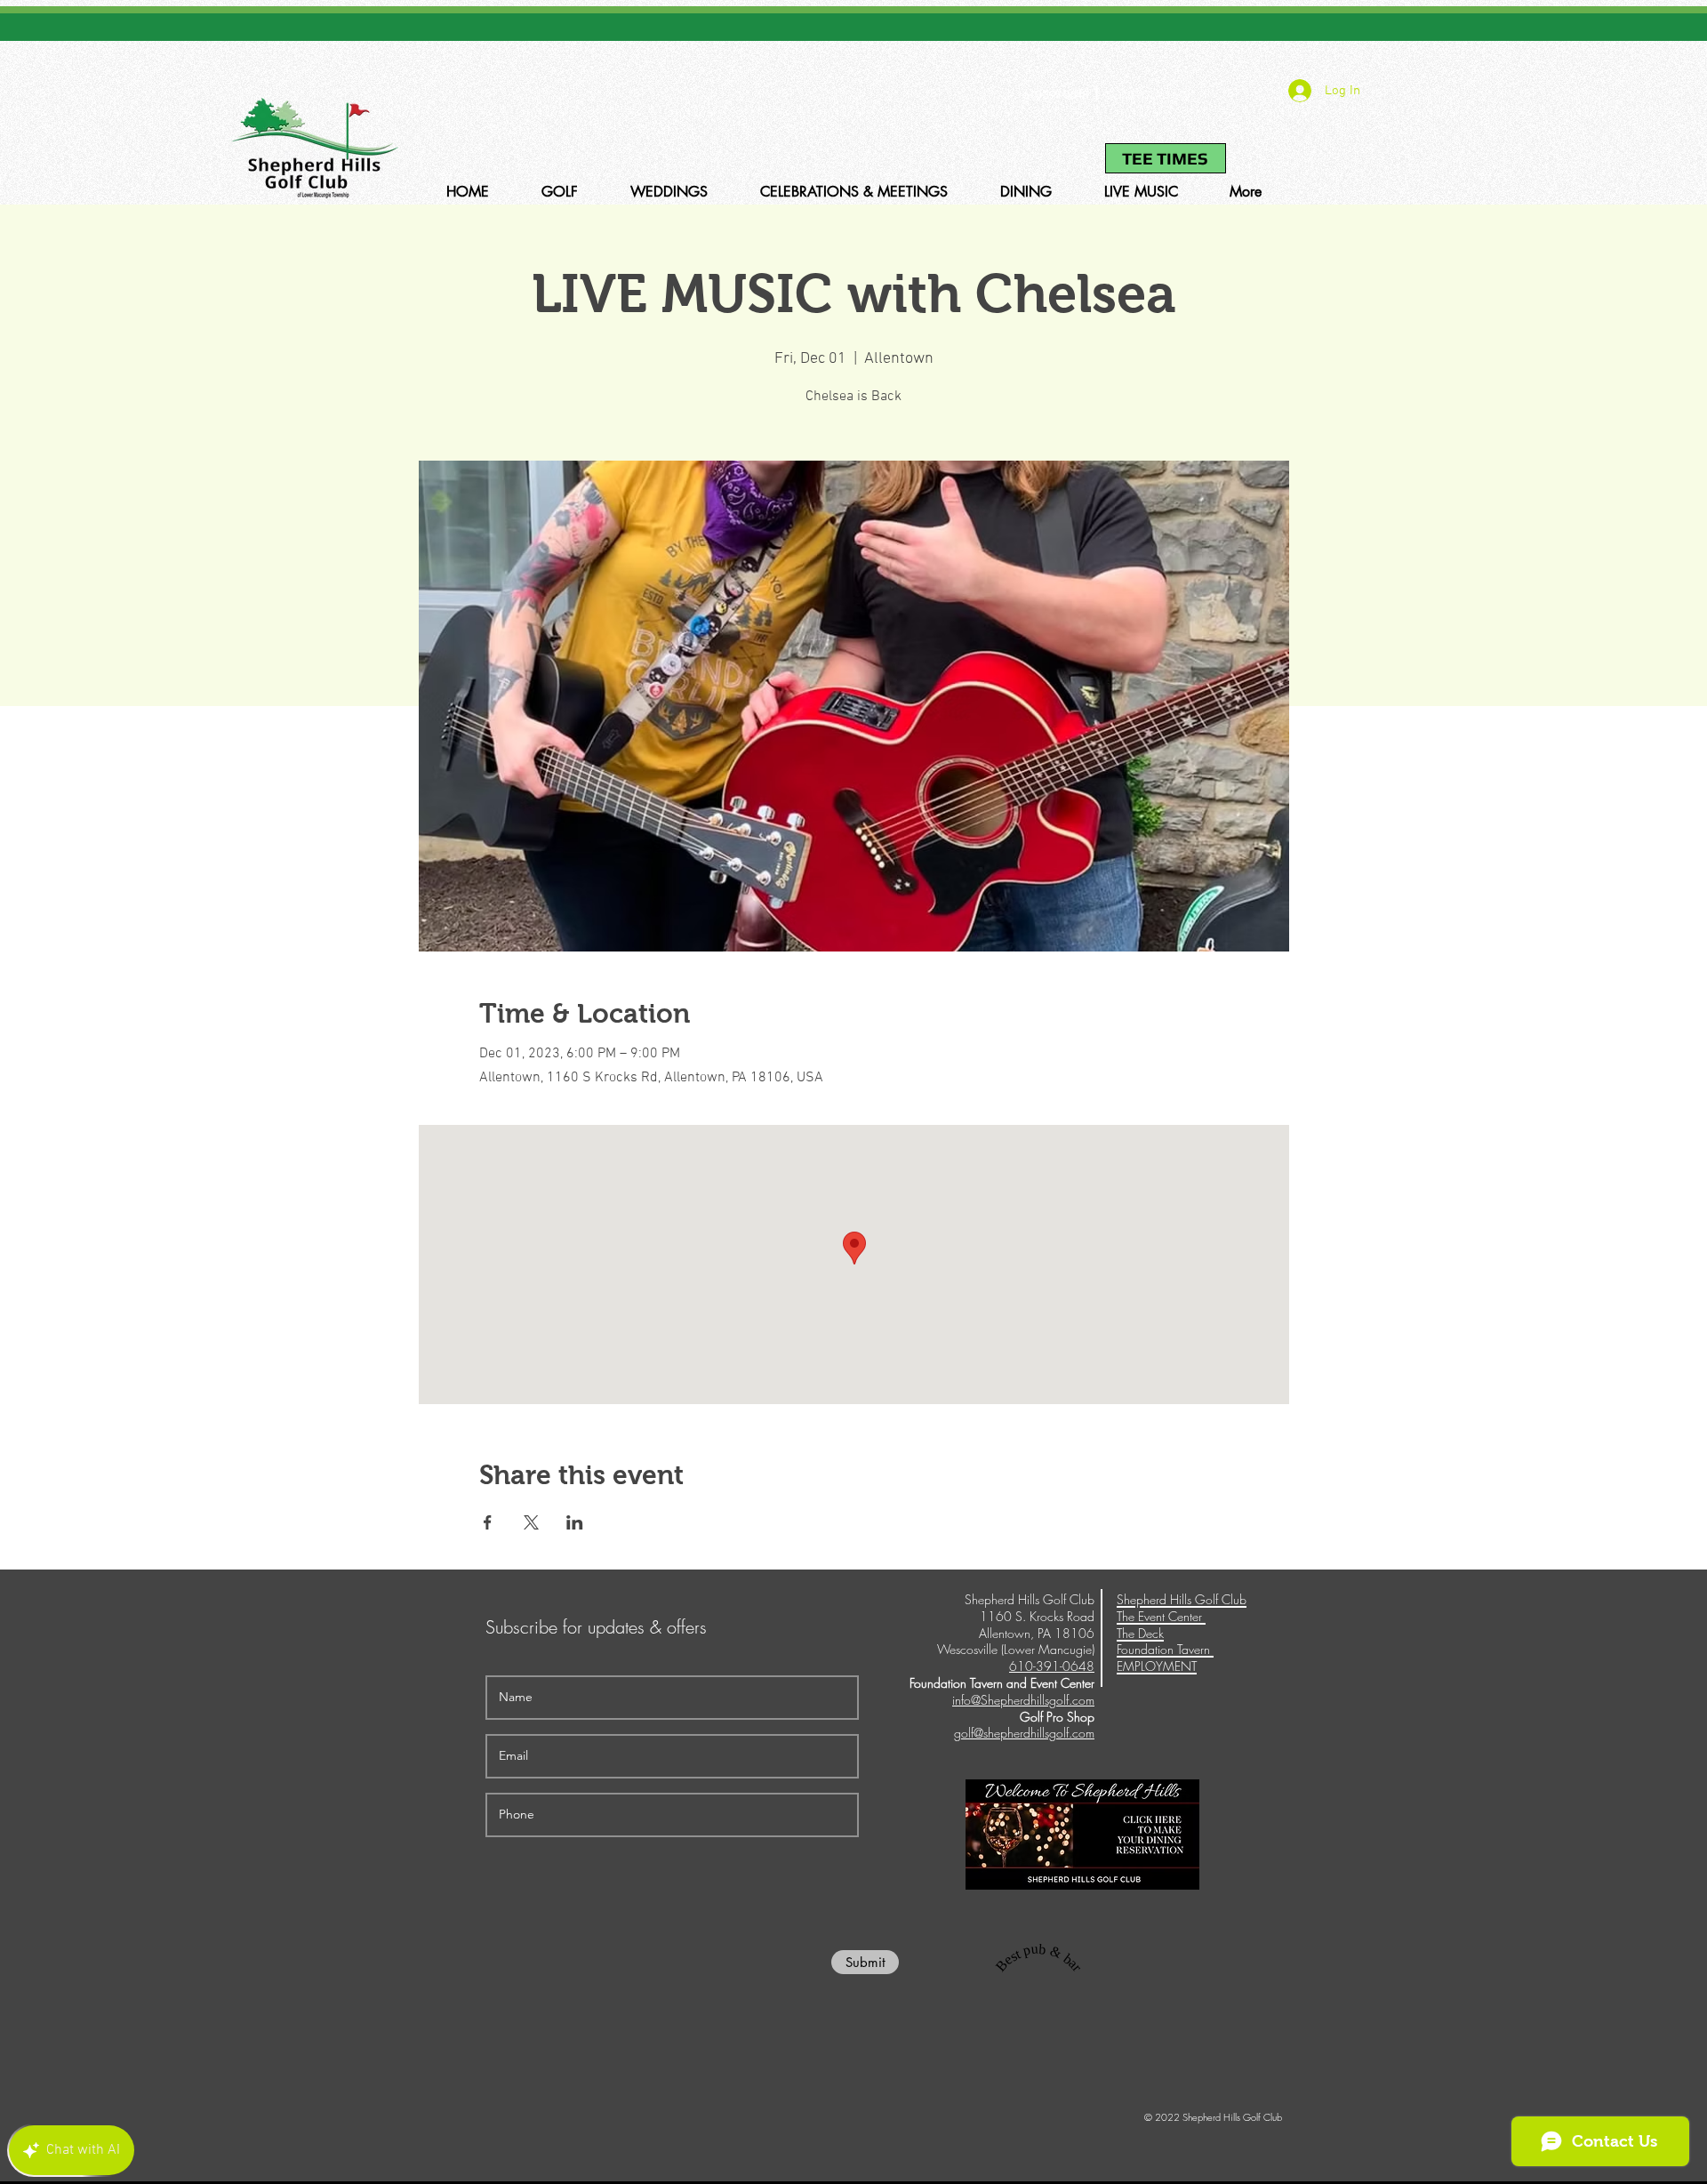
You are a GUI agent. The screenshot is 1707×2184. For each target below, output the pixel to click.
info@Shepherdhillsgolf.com (1023, 1700)
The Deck (1140, 1633)
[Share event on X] (531, 1522)
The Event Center (1161, 1616)
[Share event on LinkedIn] (575, 1522)
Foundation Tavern (1165, 1649)
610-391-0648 (1055, 95)
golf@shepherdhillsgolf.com (1024, 1733)
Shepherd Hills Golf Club (1182, 1599)
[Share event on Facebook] (488, 1522)
